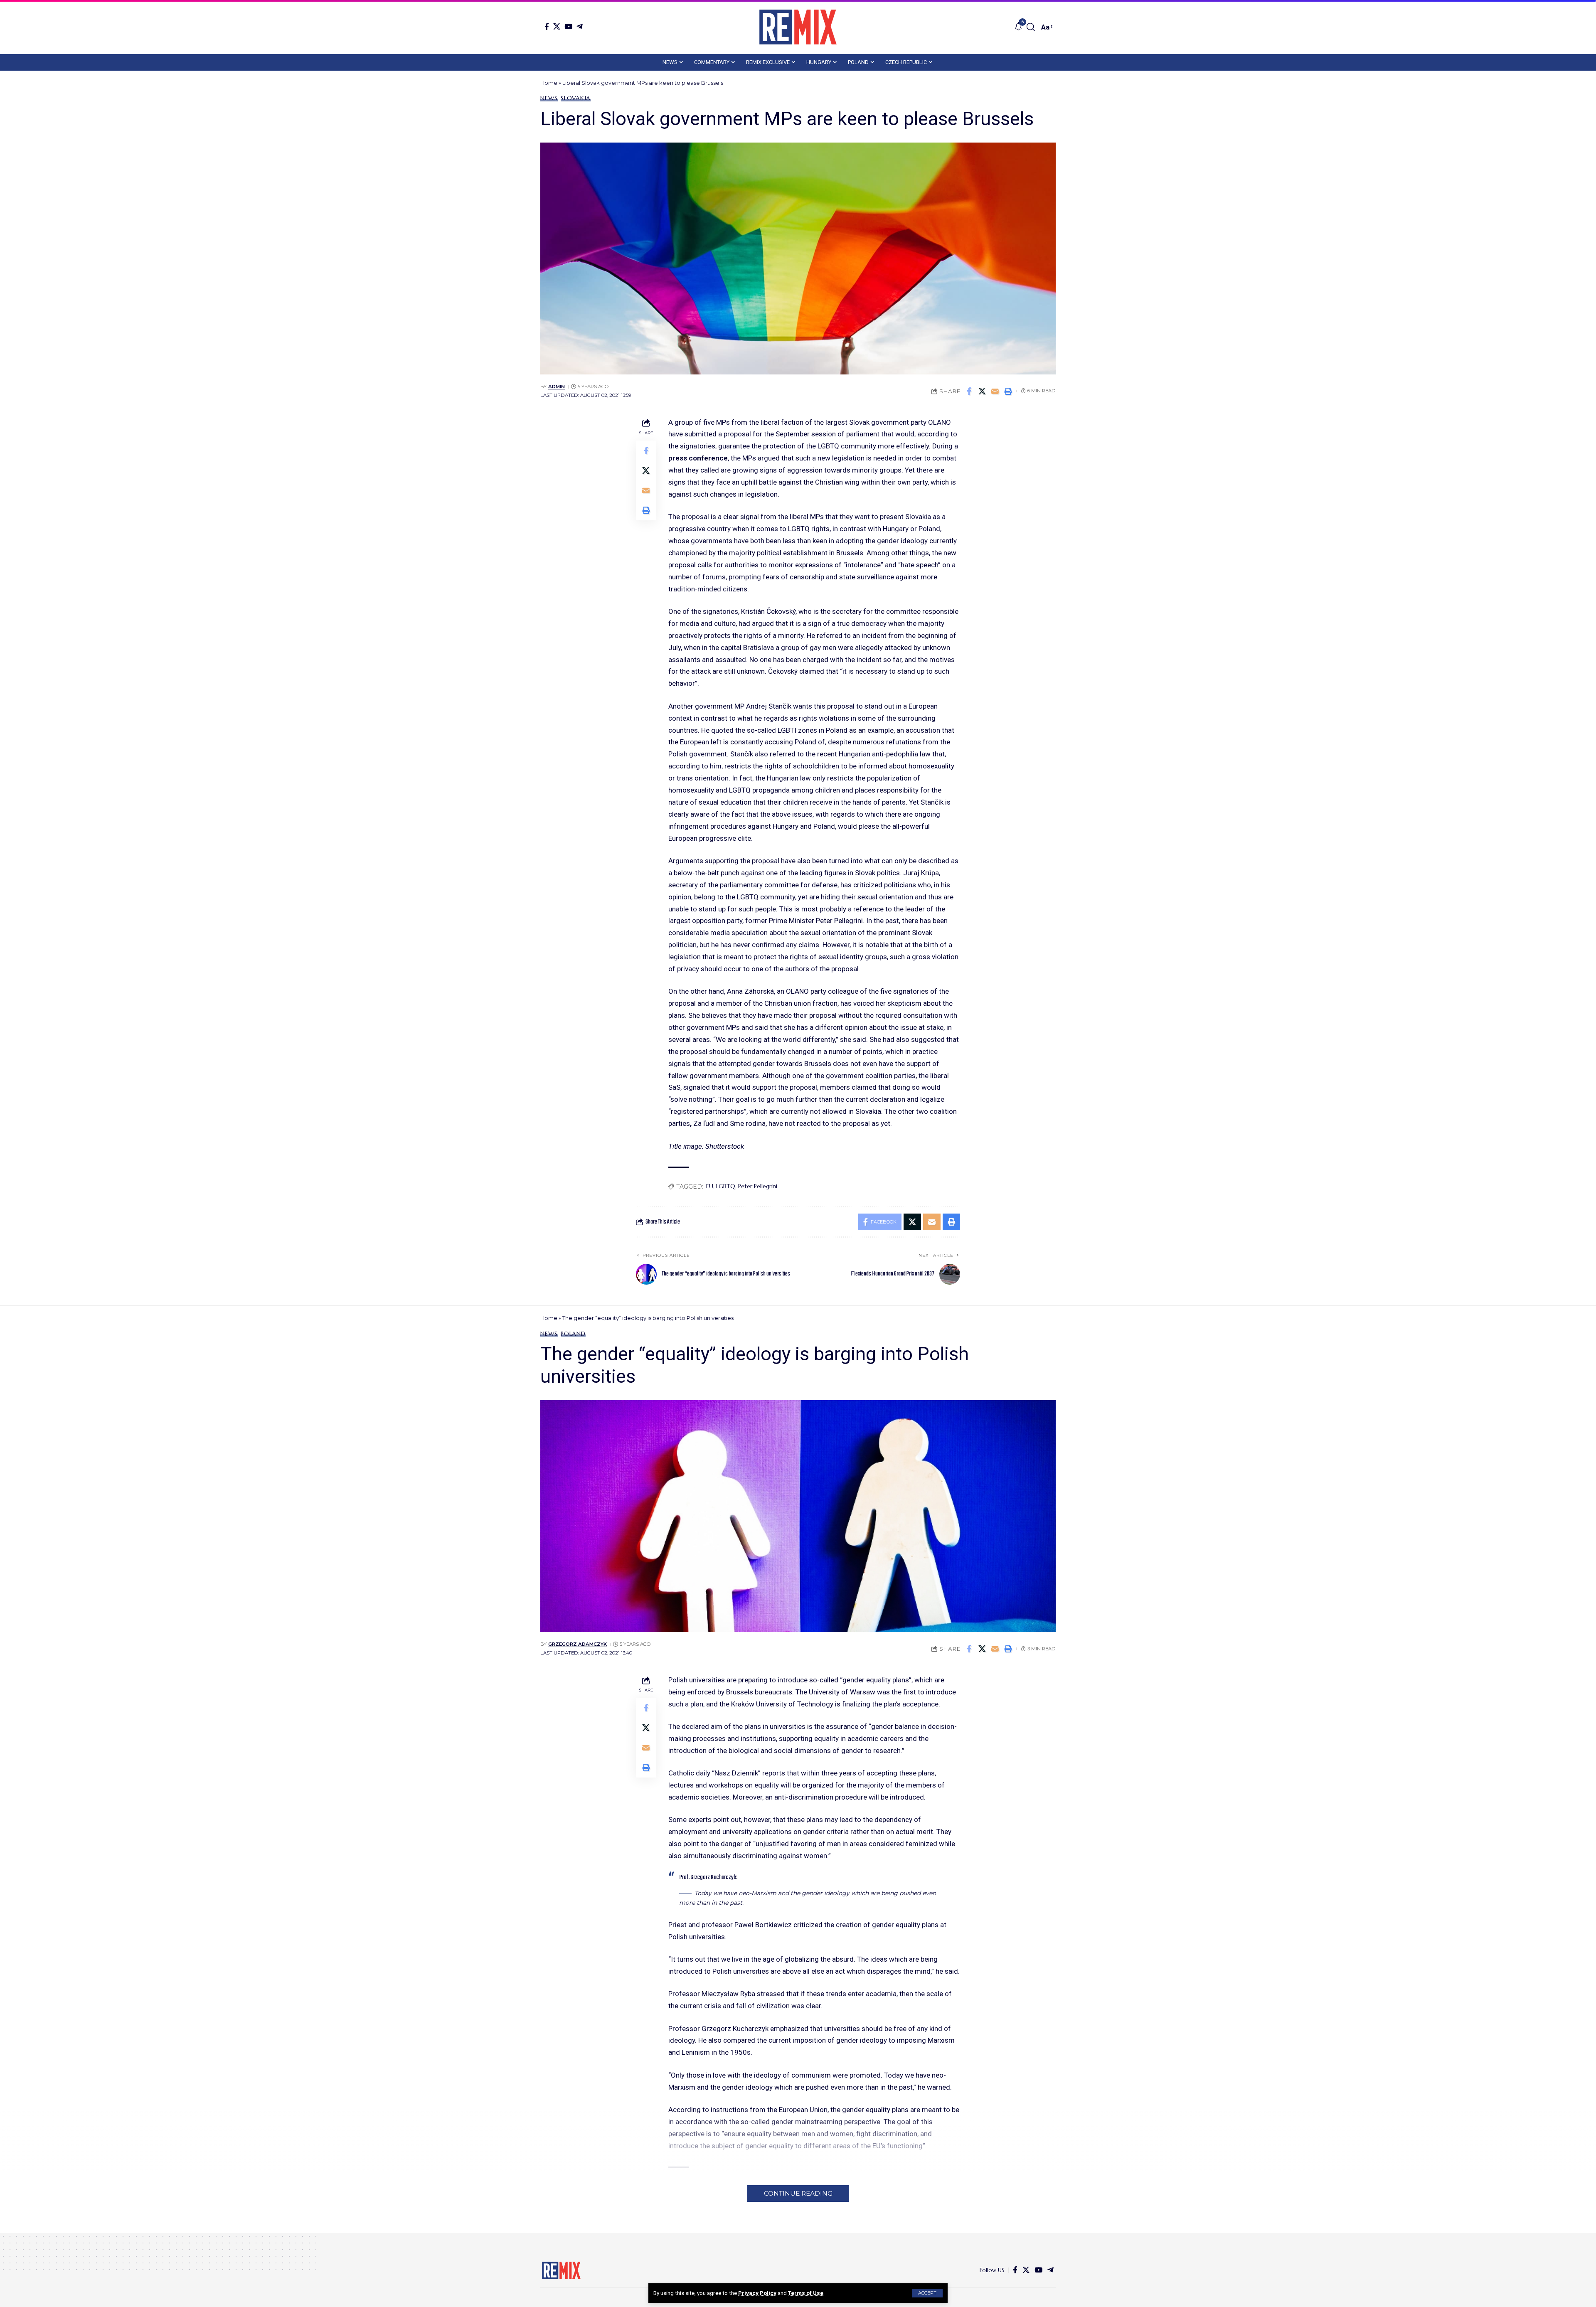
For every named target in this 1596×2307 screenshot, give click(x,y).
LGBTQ (726, 1186)
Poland (573, 1334)
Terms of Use (806, 2293)
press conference (698, 458)
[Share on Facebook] (969, 391)
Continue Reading (798, 2193)
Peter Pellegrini (758, 1186)
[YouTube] (568, 26)
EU (710, 1186)
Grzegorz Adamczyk (578, 1644)
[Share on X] (982, 391)
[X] (557, 26)
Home (549, 83)
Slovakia (576, 98)
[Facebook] (547, 26)
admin (557, 387)
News (549, 98)
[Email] (995, 391)
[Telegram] (580, 26)
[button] (927, 2293)
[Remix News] (798, 27)
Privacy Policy (757, 2293)
